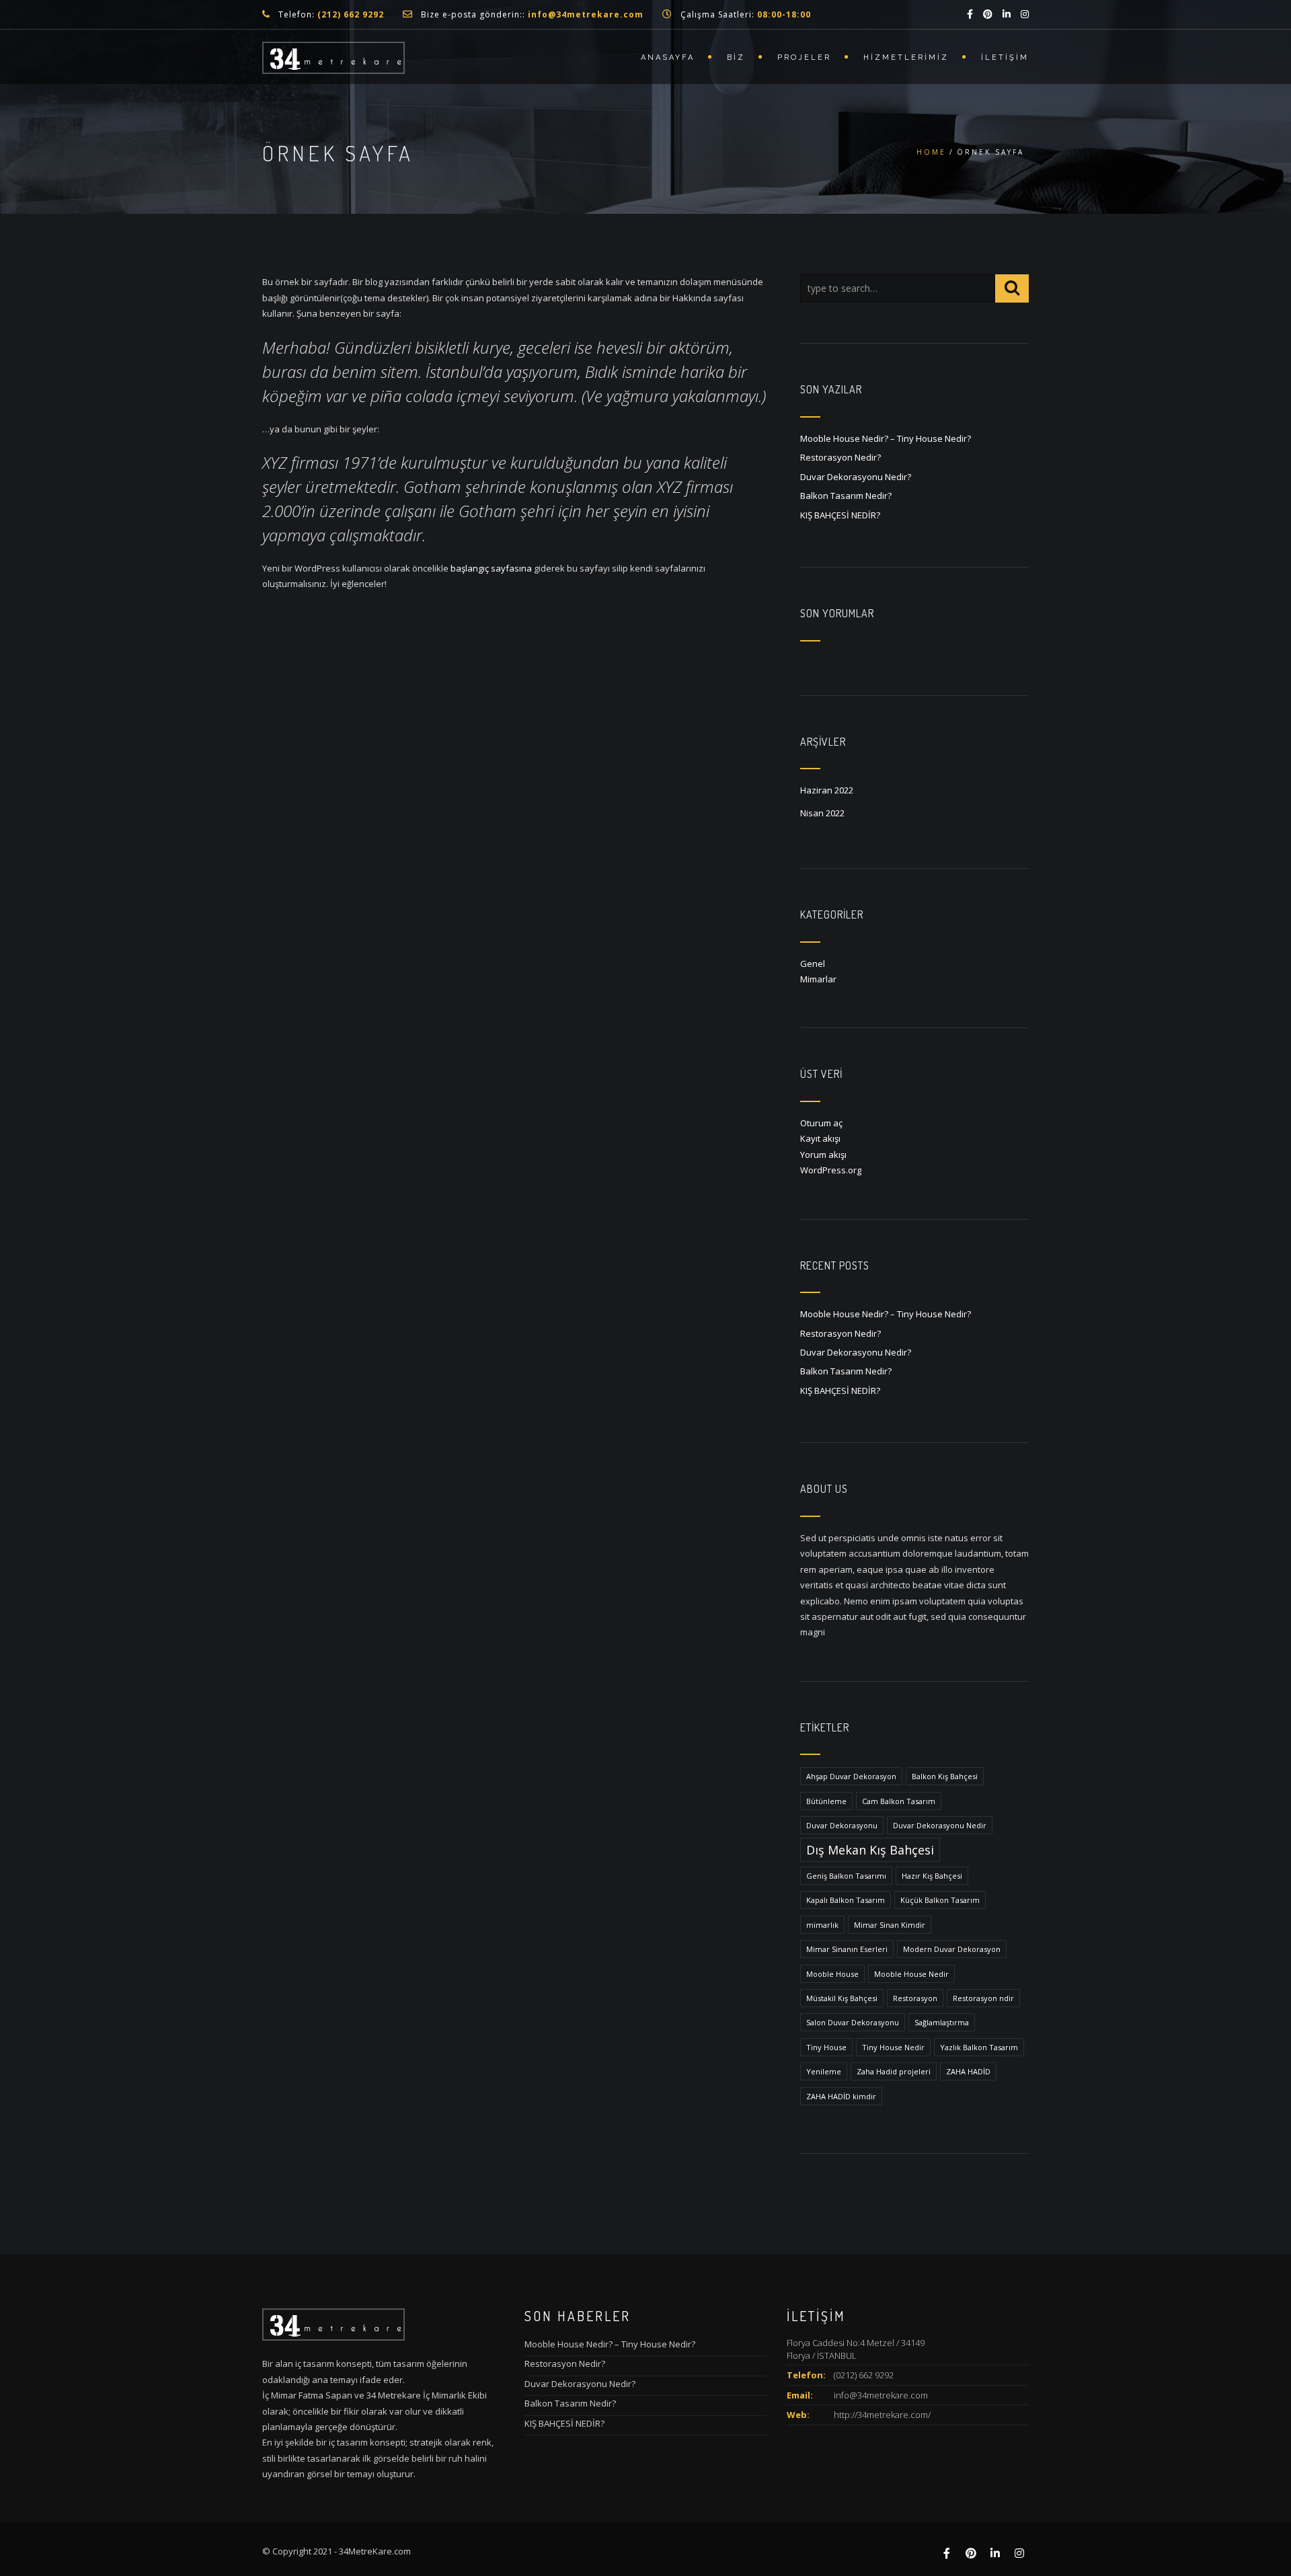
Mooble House (832, 1974)
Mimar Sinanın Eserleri (847, 1949)
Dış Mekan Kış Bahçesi (870, 1850)
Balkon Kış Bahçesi (945, 1776)
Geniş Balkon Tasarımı (846, 1876)
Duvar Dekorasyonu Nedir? (856, 477)
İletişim (1005, 57)
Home (931, 152)
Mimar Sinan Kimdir (890, 1925)
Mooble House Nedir (911, 1974)
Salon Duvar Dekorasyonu (853, 2022)
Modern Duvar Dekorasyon (952, 1949)
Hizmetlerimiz (906, 57)
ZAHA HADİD (968, 2071)
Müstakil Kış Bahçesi (842, 1998)
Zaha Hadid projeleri (894, 2071)
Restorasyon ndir (983, 1998)
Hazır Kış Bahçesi (932, 1876)
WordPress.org (831, 1170)
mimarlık (822, 1925)
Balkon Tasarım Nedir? (846, 496)
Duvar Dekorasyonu (842, 1825)
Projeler (804, 57)
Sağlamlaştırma (942, 2022)
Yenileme (824, 2071)
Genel (813, 964)
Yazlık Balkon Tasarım (979, 2047)
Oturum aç (821, 1123)
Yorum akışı (823, 1155)
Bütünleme (826, 1801)
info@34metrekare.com (881, 2395)
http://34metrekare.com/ (882, 2415)
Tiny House (826, 2047)
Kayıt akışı (820, 1138)
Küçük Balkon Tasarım (940, 1900)
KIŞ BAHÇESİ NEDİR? (840, 515)
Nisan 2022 (822, 813)
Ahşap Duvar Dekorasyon (851, 1776)
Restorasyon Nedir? (840, 457)
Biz (736, 57)
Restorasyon (915, 1998)
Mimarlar (818, 979)
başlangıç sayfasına (491, 568)
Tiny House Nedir (893, 2047)
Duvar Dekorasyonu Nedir (940, 1825)
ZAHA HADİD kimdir (841, 2096)
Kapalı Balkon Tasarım (846, 1900)
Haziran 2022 (827, 790)
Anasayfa (668, 57)
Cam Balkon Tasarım (899, 1801)
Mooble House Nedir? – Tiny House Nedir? (886, 438)
